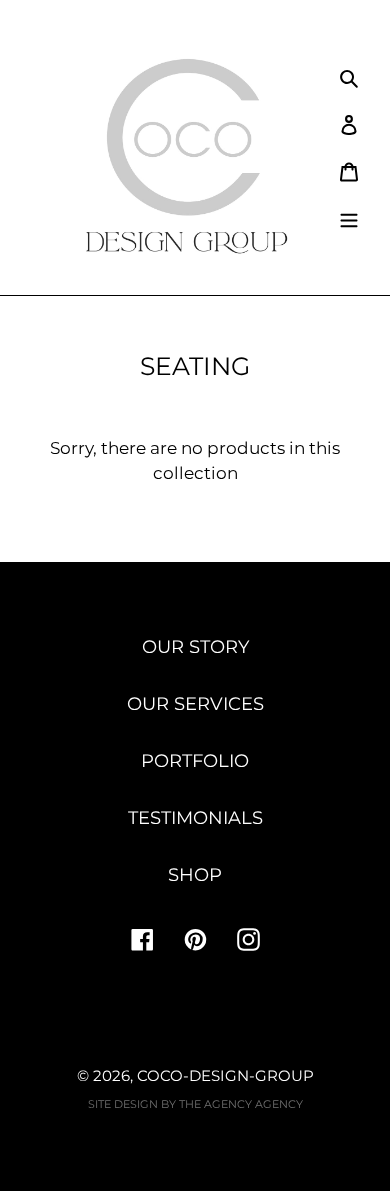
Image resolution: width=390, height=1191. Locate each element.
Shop (195, 875)
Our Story (195, 647)
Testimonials (195, 818)
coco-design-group (225, 1075)
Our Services (195, 704)
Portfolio (195, 761)
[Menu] (349, 217)
